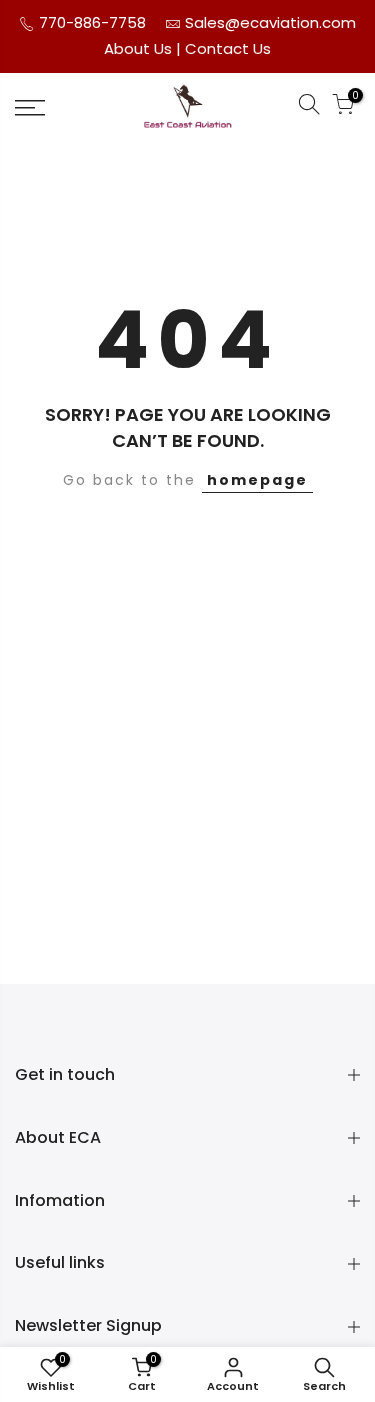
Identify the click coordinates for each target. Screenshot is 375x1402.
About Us (140, 48)
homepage (257, 480)
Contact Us (228, 48)
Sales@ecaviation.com (270, 22)
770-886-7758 (90, 22)
